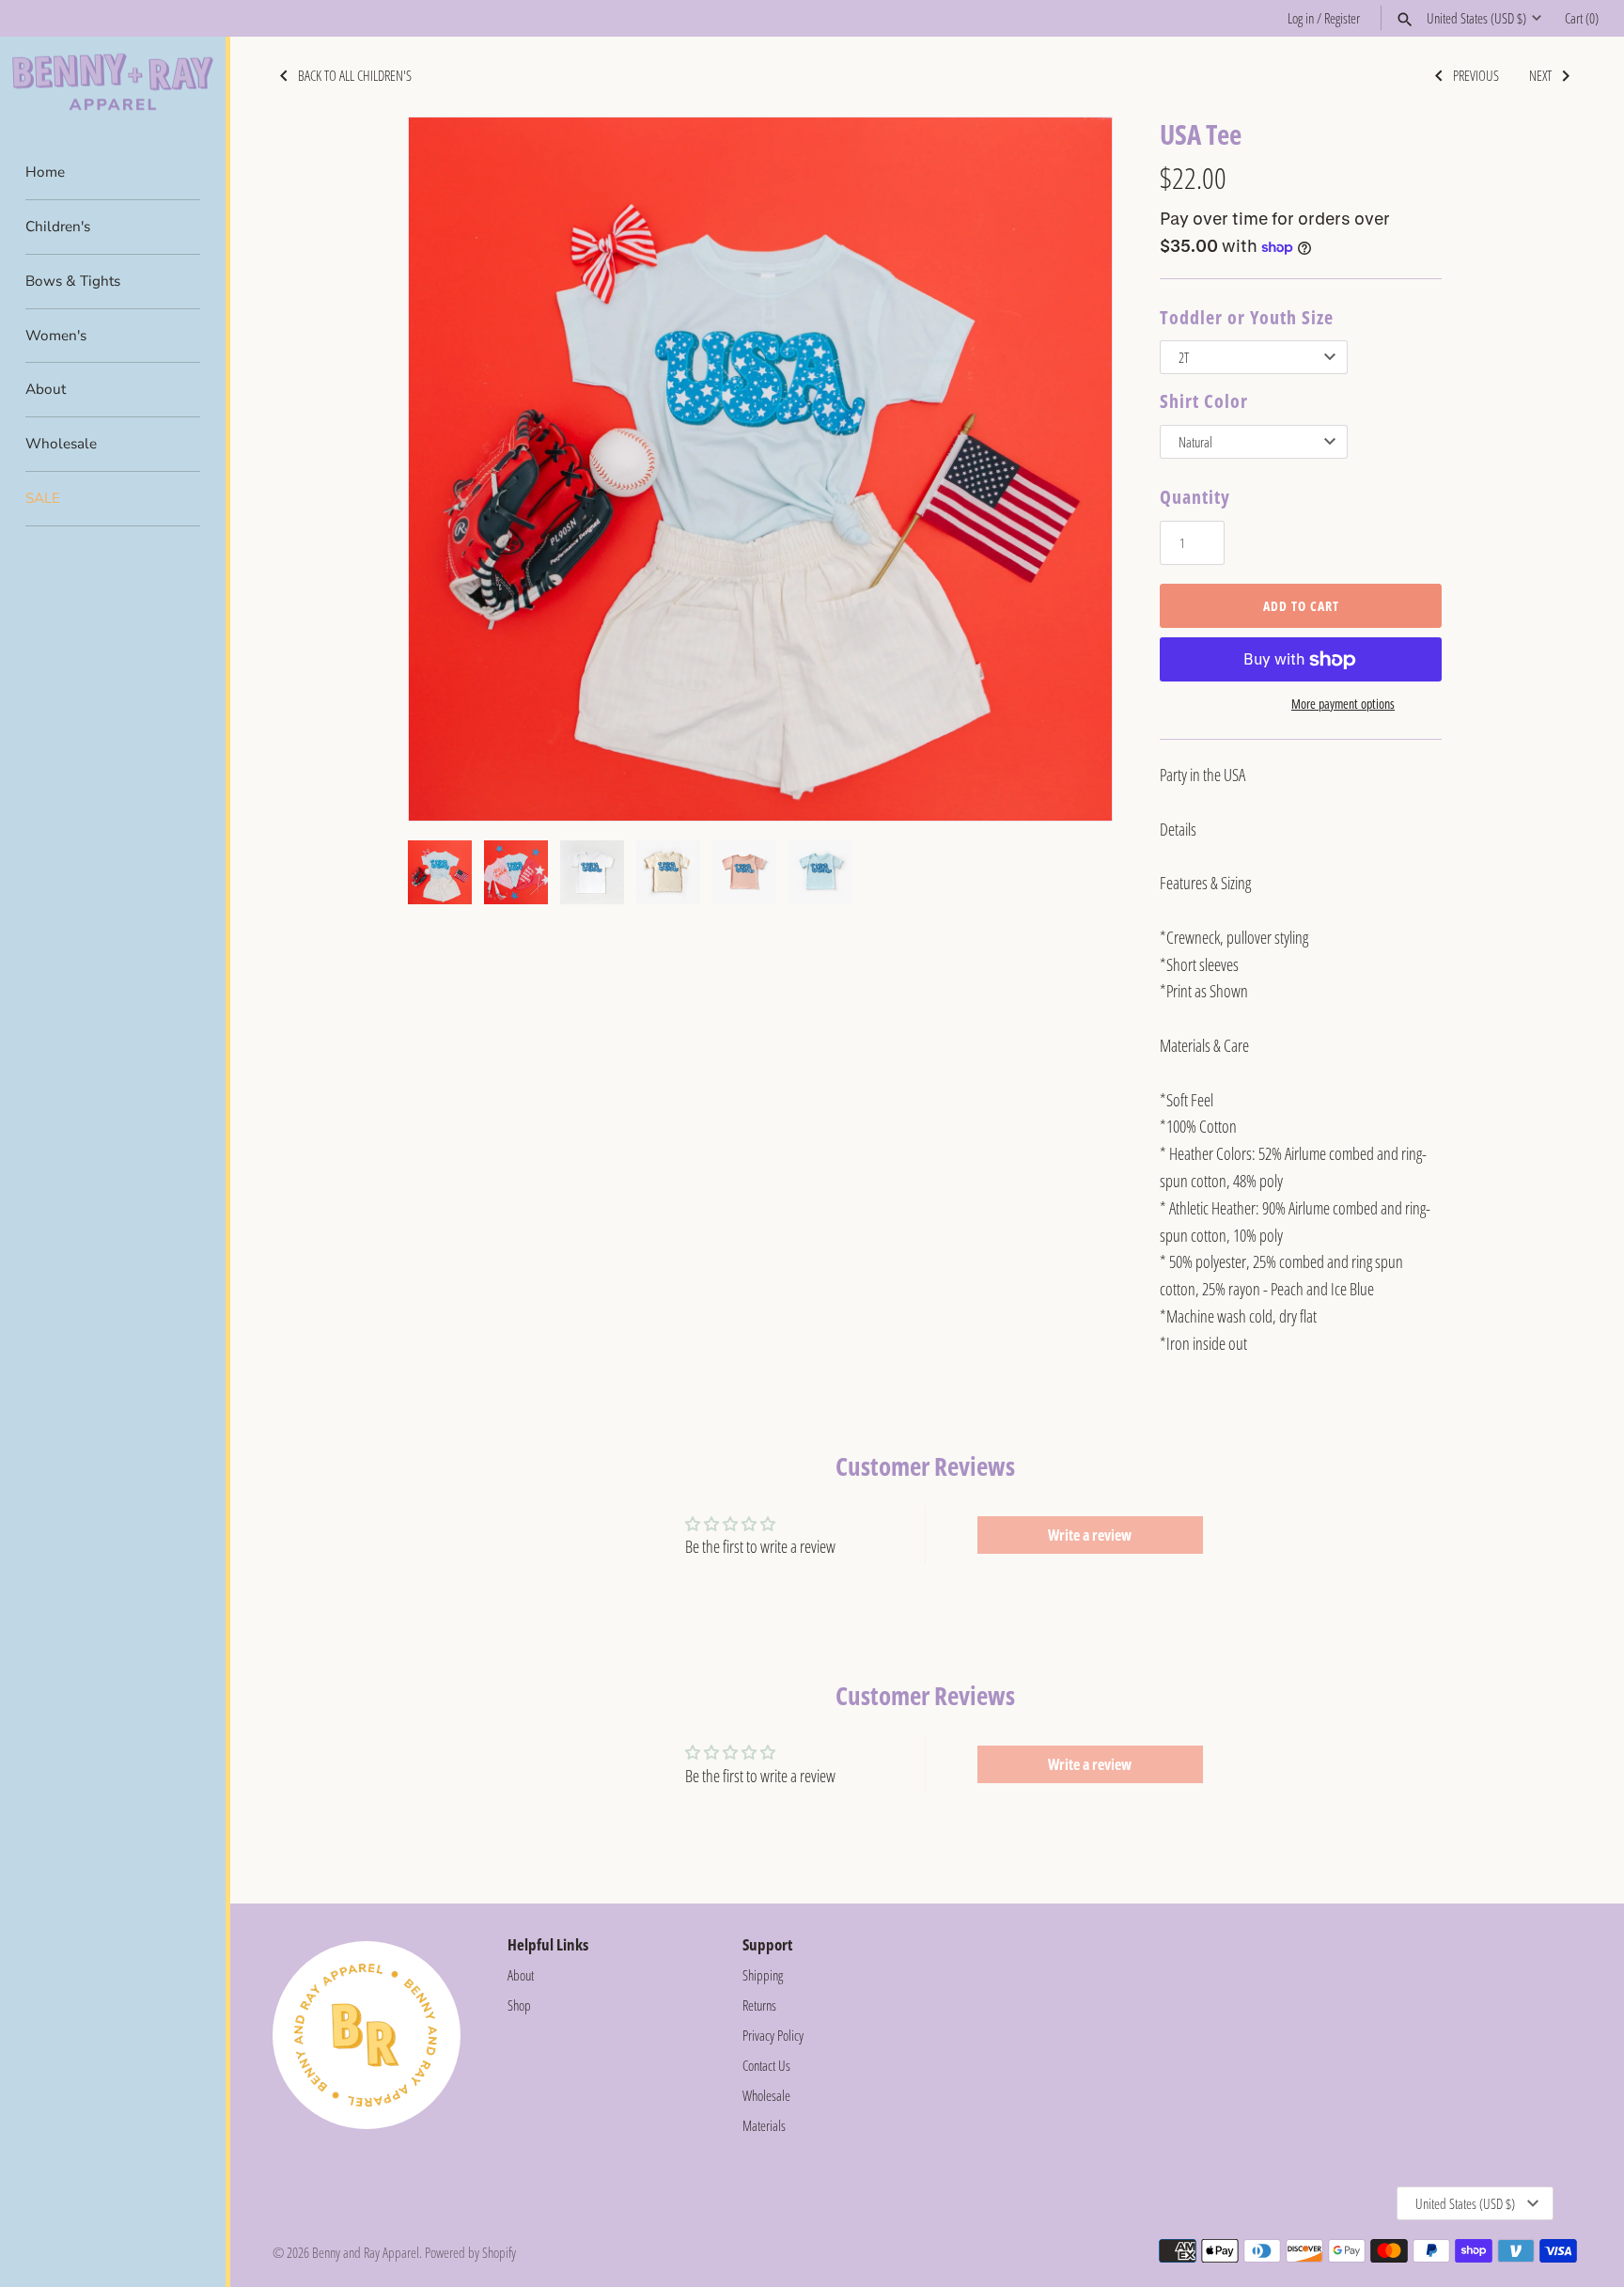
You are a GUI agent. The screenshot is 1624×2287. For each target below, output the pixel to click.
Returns (759, 2005)
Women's (56, 336)
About (46, 389)
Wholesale (61, 444)
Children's (58, 227)
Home (45, 172)
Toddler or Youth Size (1247, 317)
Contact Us (766, 2065)
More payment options (1343, 704)
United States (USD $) (1476, 18)
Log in (1301, 18)
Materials (764, 2125)
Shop (519, 2005)
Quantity (1195, 497)
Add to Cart (1301, 606)
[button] (1072, 469)
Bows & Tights (73, 281)
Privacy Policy (773, 2035)
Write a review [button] (1090, 1535)
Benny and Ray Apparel (366, 2252)
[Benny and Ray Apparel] (113, 82)
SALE (43, 498)
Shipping (763, 1975)
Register (1342, 18)
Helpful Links (548, 1944)
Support (767, 1944)
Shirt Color (1204, 401)
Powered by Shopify (470, 2252)
